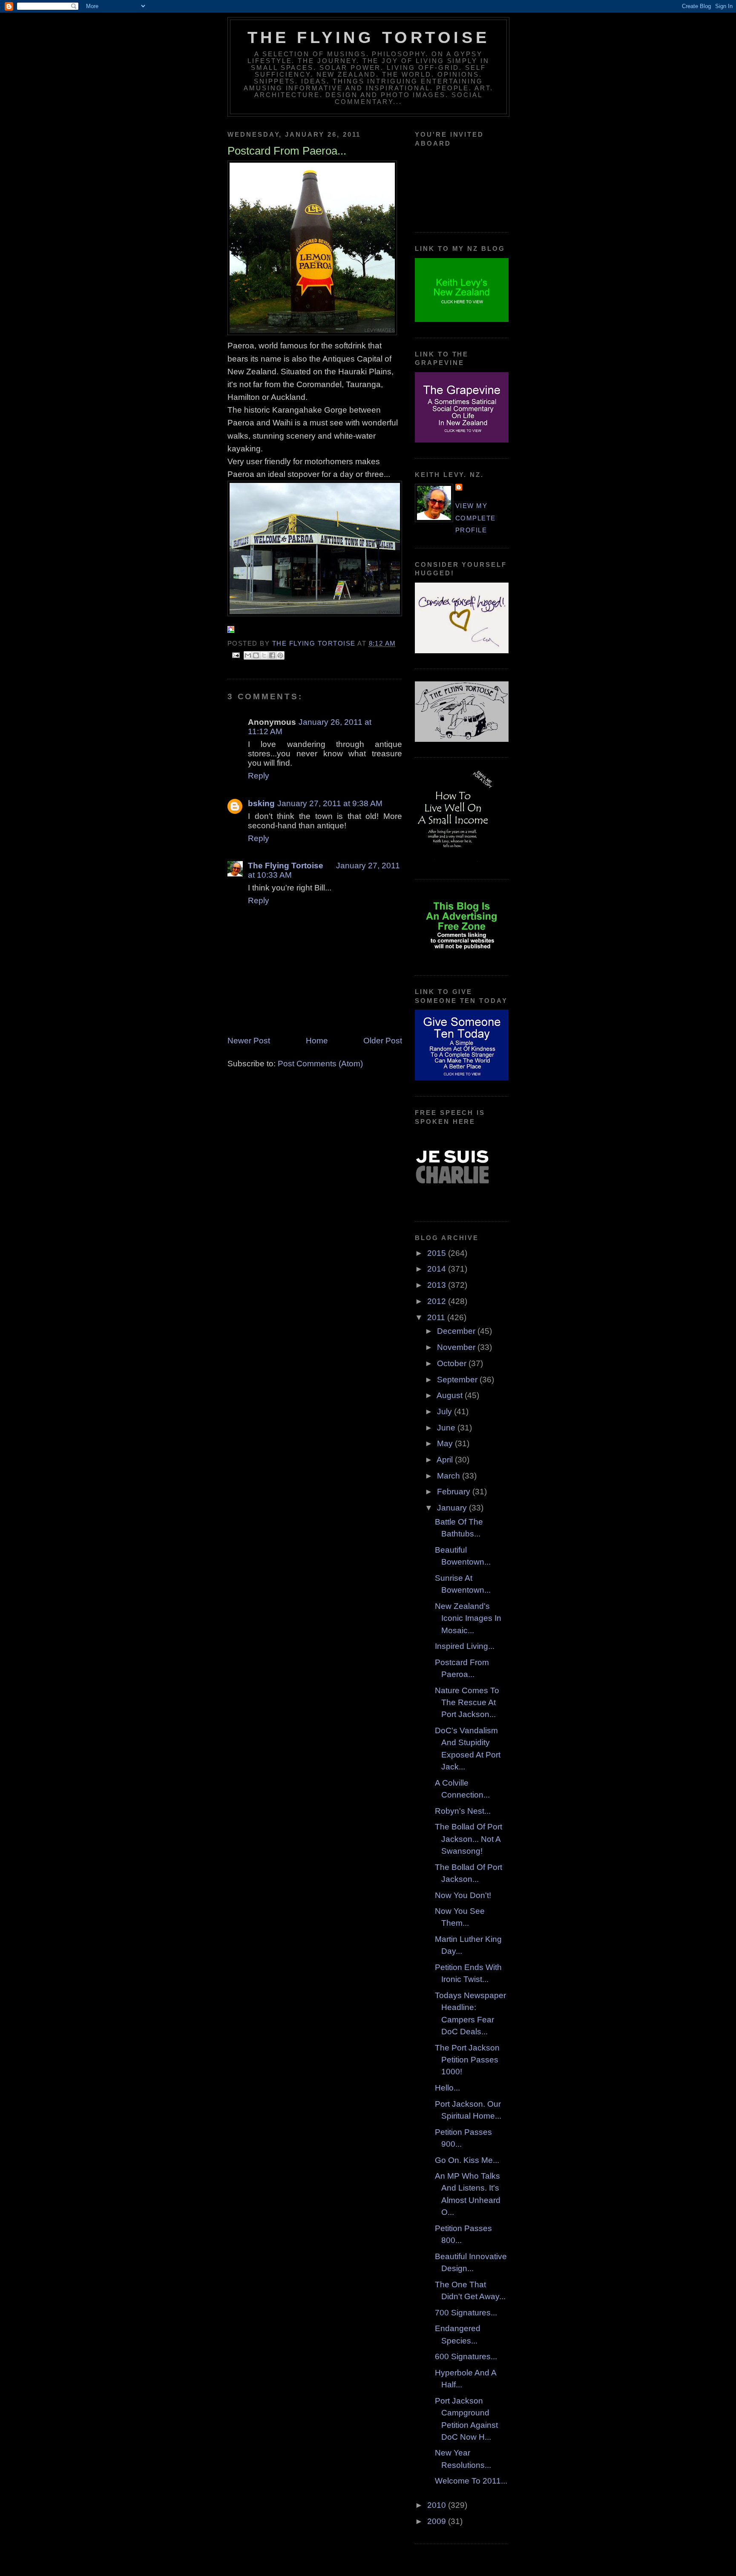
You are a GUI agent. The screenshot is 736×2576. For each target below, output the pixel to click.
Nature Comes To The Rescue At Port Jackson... (467, 1703)
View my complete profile (476, 518)
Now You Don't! (463, 1895)
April (446, 1460)
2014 (438, 1269)
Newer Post (249, 1041)
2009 (438, 2521)
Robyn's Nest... (463, 1811)
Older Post (383, 1041)
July (446, 1411)
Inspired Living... (465, 1646)
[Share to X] (264, 655)
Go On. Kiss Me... (467, 2160)
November (457, 1347)
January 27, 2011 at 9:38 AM (330, 803)
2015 (438, 1253)
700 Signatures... (466, 2313)
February (455, 1492)
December (457, 1331)
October (453, 1363)
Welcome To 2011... (471, 2481)
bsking (261, 803)
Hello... (447, 2088)
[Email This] (248, 655)
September (458, 1380)
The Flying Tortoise (368, 37)
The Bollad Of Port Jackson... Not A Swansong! (469, 1839)
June (447, 1428)
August (451, 1395)
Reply (259, 776)
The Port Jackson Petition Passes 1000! (467, 2060)
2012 (438, 1301)
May (446, 1443)
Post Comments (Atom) (320, 1064)
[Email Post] (236, 655)
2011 (437, 1317)
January (453, 1508)
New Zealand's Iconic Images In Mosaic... (468, 1618)
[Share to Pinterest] (280, 655)
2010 (438, 2505)
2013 (438, 1285)
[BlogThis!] (256, 655)
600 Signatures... (466, 2356)
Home (317, 1041)
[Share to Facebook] (272, 655)
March (450, 1476)
